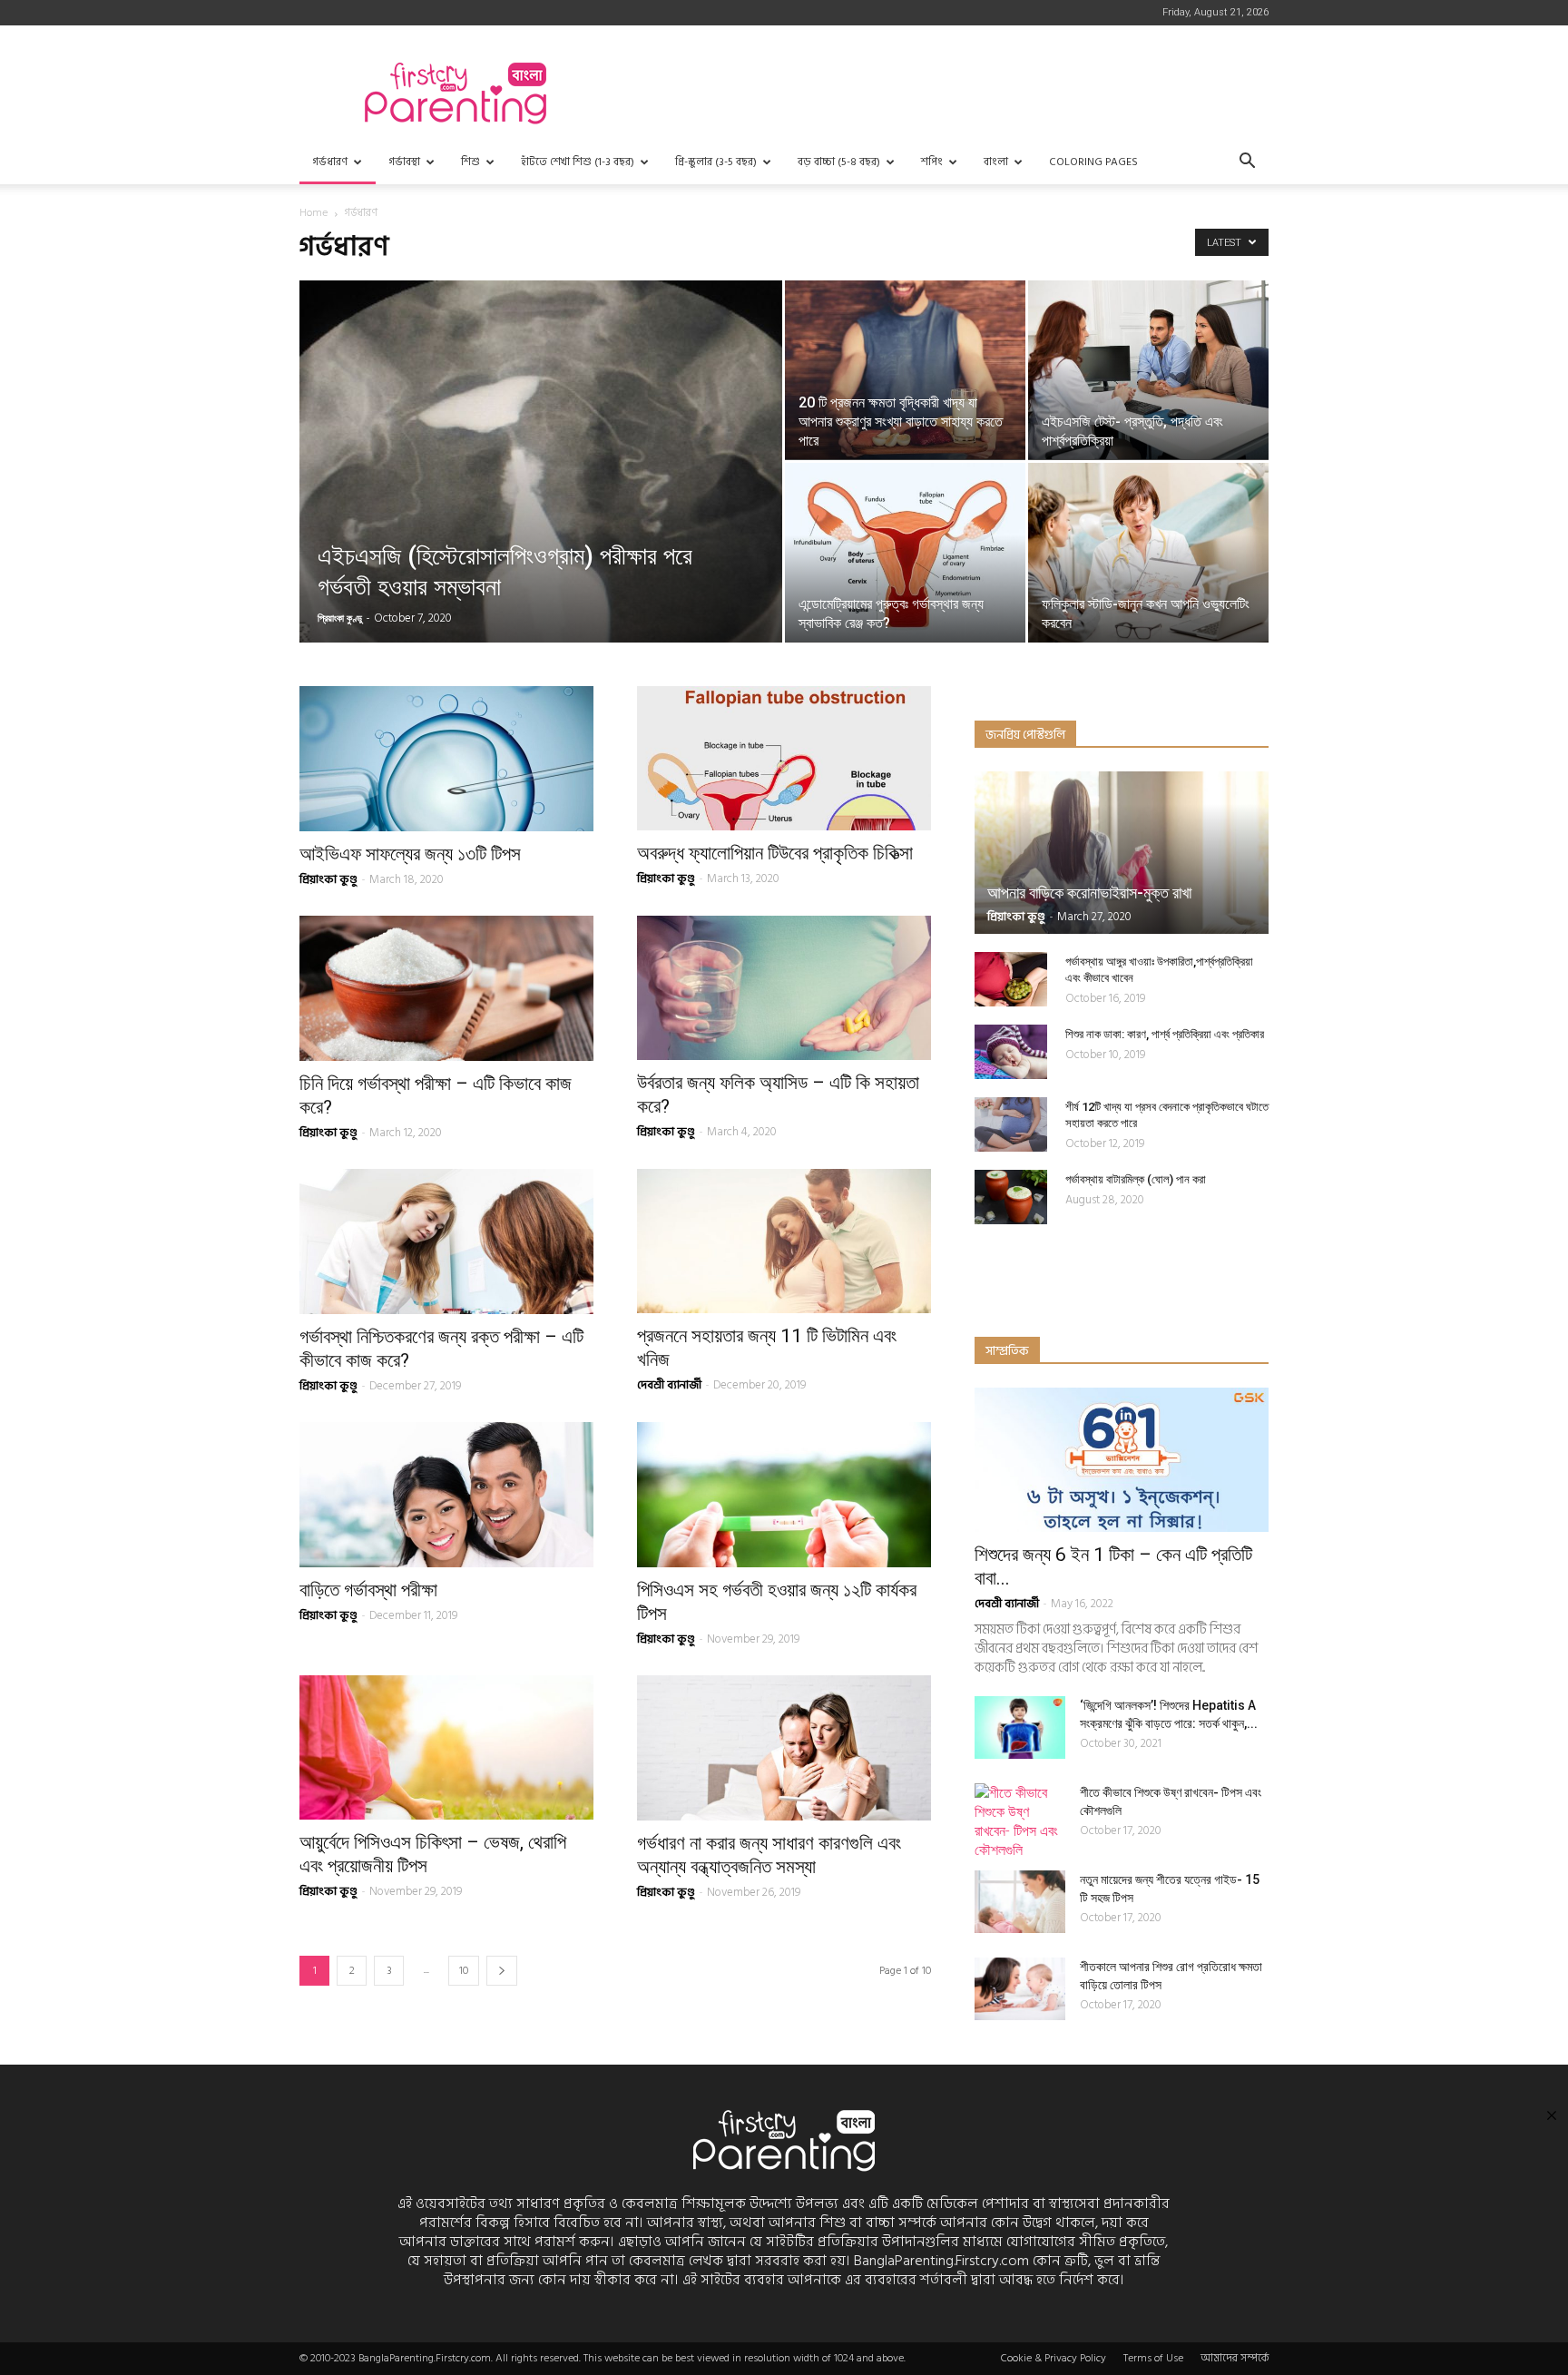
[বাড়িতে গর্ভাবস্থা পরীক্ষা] (446, 1495)
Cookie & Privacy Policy (1053, 2359)
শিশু (470, 162)
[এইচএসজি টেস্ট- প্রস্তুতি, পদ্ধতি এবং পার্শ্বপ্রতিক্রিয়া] (1148, 370)
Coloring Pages (1093, 162)
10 (464, 1971)
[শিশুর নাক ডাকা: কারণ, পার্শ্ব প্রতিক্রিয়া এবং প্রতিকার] (1011, 1052)
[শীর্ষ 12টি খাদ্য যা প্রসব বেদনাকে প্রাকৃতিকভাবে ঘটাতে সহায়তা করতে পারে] (1011, 1124)
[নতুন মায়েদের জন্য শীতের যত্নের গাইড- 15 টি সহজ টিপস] (1020, 1902)
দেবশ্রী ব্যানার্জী (669, 1385)
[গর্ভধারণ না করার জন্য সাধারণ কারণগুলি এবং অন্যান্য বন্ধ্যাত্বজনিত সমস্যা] (784, 1748)
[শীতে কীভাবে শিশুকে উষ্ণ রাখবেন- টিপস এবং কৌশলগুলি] (1020, 1821)
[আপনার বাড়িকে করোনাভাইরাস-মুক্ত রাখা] (1122, 853)
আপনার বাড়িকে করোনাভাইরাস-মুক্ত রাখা (1089, 893)
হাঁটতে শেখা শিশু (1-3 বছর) (578, 162)
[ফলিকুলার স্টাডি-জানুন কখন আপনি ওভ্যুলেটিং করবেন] (1148, 553)
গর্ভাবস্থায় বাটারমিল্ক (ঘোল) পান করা (1136, 1179)
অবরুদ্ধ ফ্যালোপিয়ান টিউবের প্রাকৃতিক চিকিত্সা (775, 853)
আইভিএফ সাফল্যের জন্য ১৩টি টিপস (410, 854)
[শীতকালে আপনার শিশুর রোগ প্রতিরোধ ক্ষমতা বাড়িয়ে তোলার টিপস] (1020, 1989)
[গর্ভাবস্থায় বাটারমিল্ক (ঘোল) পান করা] (1011, 1197)
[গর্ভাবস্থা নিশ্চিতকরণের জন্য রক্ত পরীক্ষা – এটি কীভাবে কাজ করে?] (446, 1241)
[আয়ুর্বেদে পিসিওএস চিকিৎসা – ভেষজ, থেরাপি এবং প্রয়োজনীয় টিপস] (446, 1747)
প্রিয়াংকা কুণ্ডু (340, 618)
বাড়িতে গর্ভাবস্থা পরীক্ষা (368, 1590)
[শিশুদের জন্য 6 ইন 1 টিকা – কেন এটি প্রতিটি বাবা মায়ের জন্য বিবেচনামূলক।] (1122, 1460)
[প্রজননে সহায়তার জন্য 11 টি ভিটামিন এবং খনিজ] (784, 1241)
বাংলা (996, 162)
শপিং (932, 162)
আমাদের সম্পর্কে (1235, 2359)
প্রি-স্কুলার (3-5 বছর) (716, 162)
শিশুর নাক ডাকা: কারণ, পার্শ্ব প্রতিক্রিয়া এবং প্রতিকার (1165, 1034)
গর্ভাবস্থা (404, 162)
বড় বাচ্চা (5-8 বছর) (839, 162)
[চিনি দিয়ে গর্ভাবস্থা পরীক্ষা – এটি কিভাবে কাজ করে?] (446, 988)
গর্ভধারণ (330, 162)
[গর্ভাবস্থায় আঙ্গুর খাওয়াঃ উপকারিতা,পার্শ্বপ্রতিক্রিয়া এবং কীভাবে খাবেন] (1011, 979)
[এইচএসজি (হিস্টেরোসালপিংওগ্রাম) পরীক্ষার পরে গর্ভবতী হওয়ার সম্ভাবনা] (541, 490)
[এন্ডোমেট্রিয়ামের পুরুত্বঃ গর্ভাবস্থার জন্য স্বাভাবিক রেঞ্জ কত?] (905, 552)
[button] (1247, 163)
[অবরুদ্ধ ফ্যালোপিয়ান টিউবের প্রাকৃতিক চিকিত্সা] (784, 758)
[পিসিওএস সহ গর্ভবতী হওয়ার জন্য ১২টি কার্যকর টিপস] (784, 1495)
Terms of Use (1153, 2359)
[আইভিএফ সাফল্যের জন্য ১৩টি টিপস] (446, 759)
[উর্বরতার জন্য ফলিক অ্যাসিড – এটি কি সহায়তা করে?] (784, 988)
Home (314, 213)
